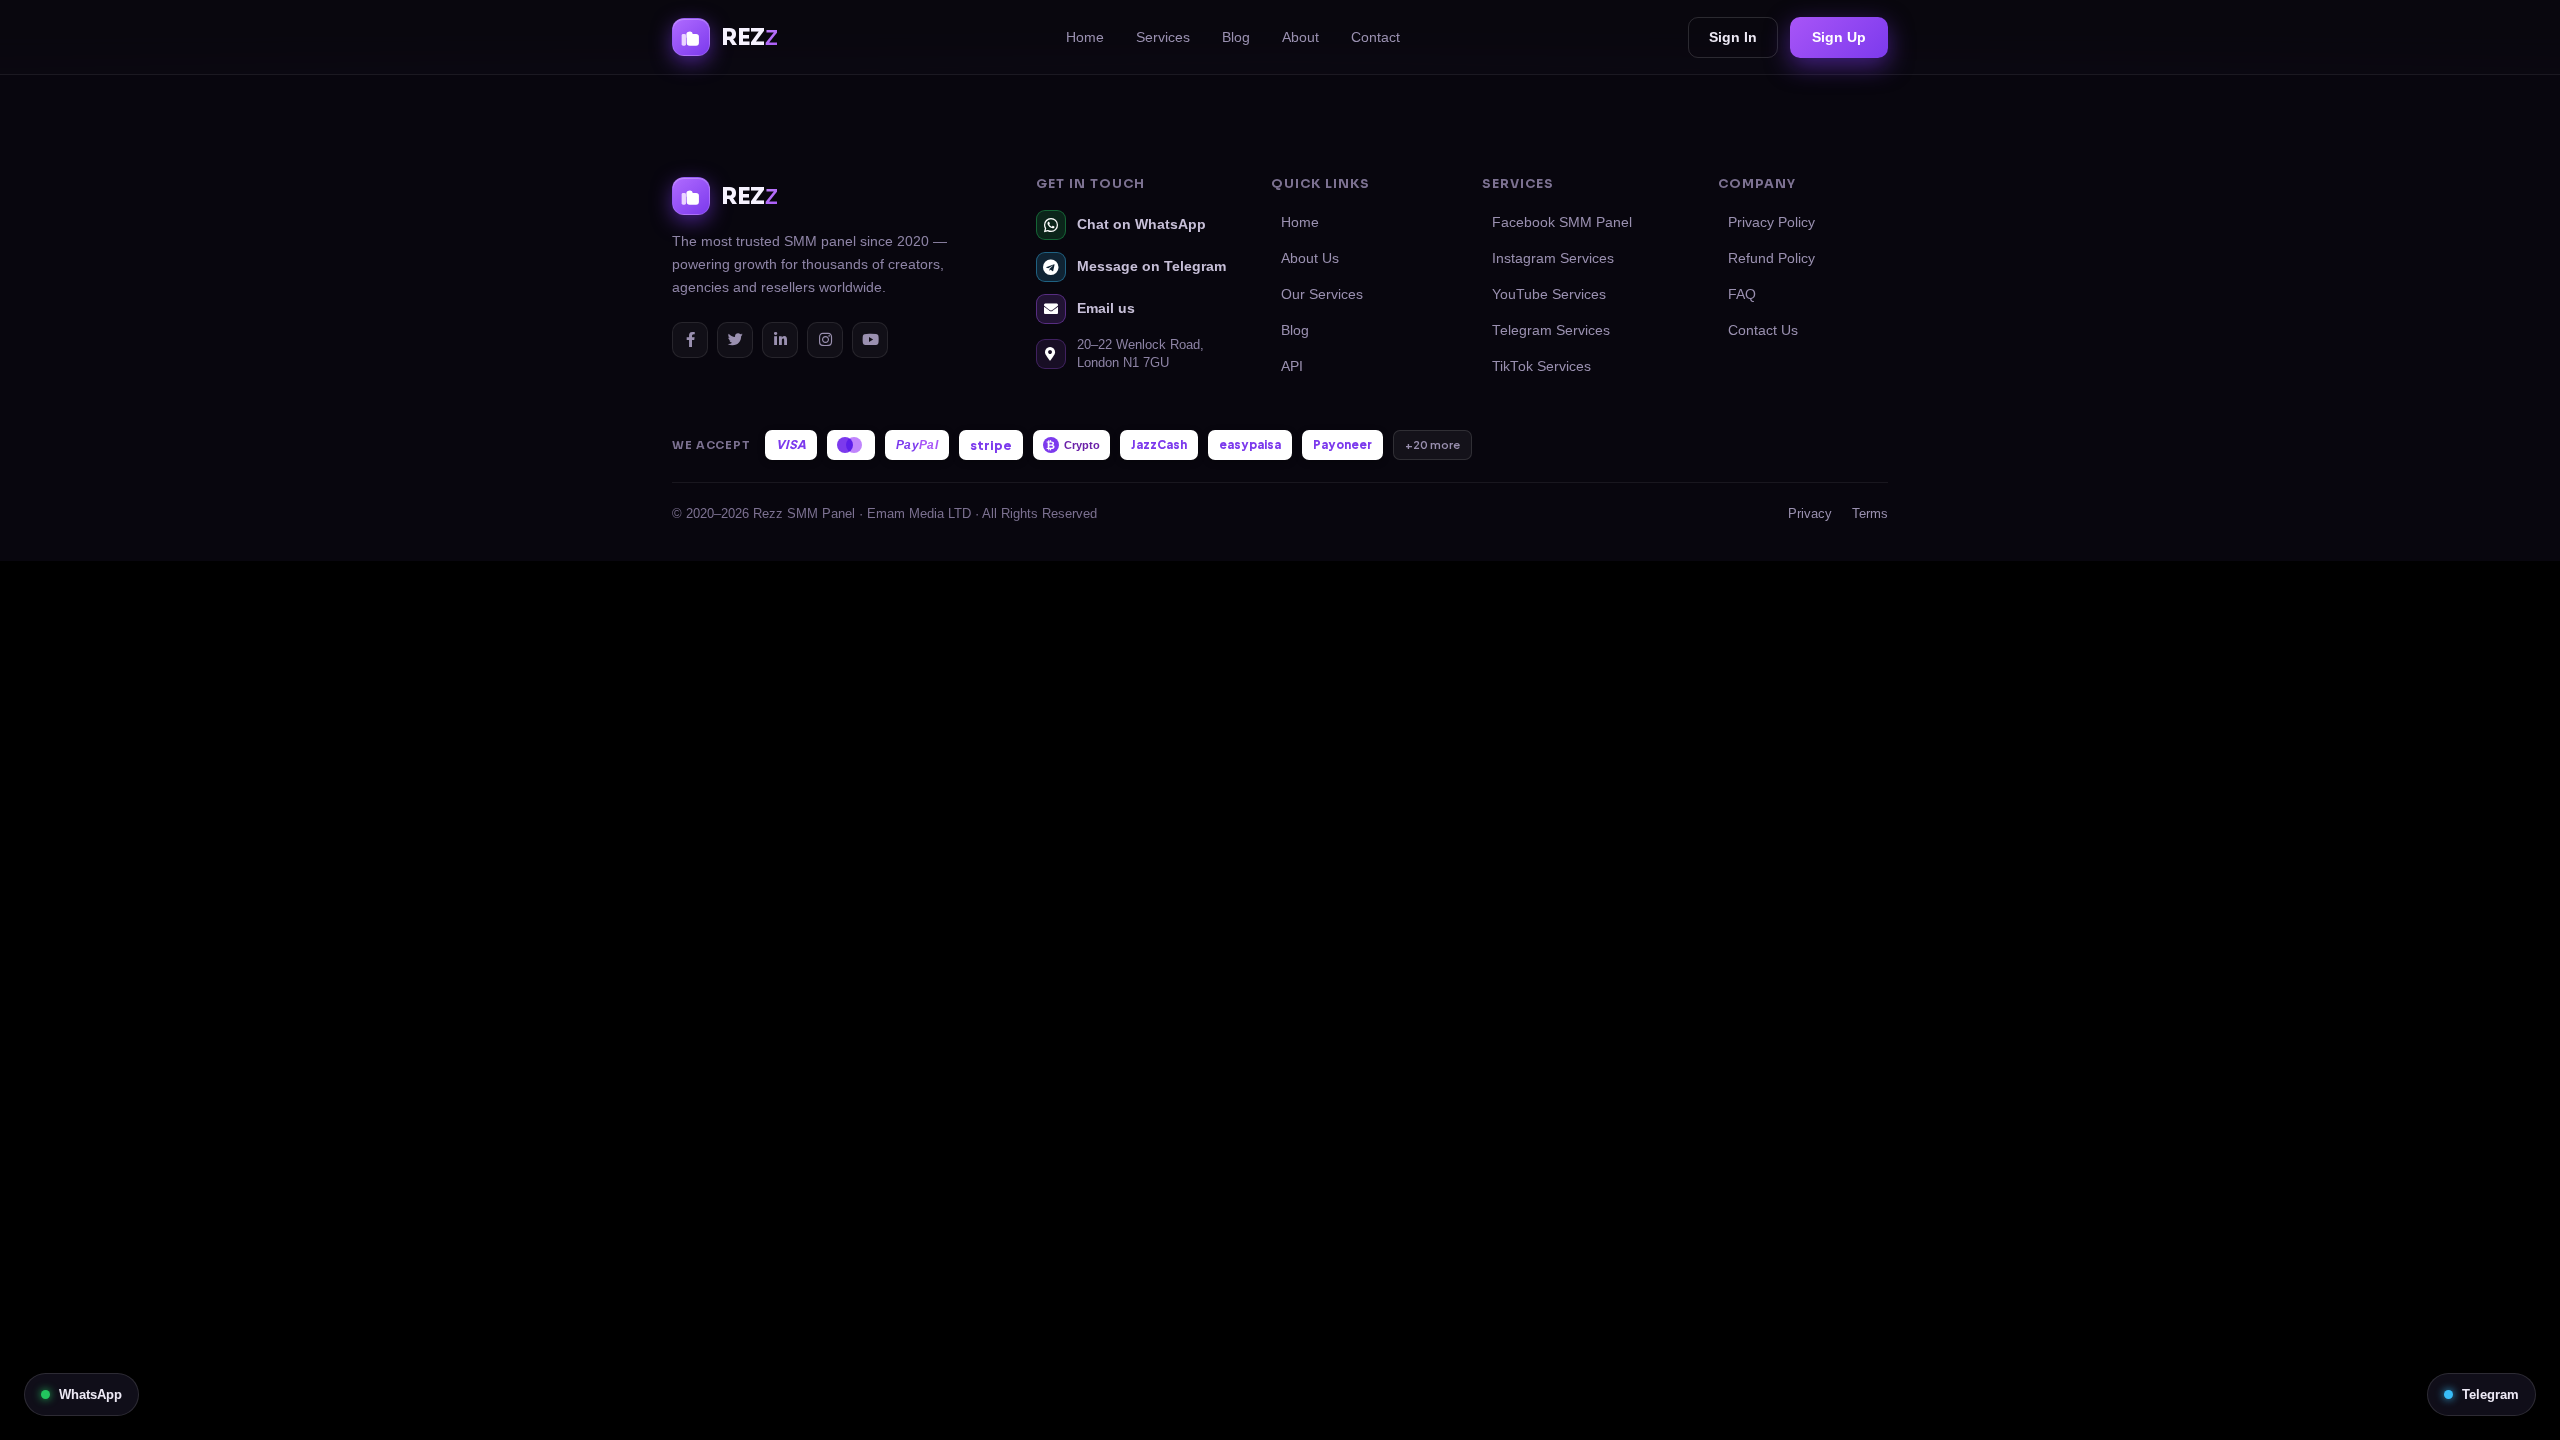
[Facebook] (690, 340)
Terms (1870, 514)
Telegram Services (1551, 330)
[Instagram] (825, 340)
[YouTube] (870, 340)
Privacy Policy (1771, 222)
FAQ (1742, 294)
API (1292, 366)
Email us (1106, 308)
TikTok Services (1541, 366)
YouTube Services (1549, 294)
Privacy (1810, 514)
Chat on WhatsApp (1141, 224)
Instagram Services (1553, 258)
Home (1085, 37)
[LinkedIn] (780, 340)
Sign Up (1839, 37)
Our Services (1322, 294)
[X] (735, 340)
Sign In (1733, 37)
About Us (1310, 258)
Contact (1375, 37)
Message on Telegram (1151, 266)
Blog (1236, 37)
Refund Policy (1771, 258)
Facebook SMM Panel (1562, 222)
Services (1163, 37)
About (1300, 37)
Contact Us (1763, 330)
